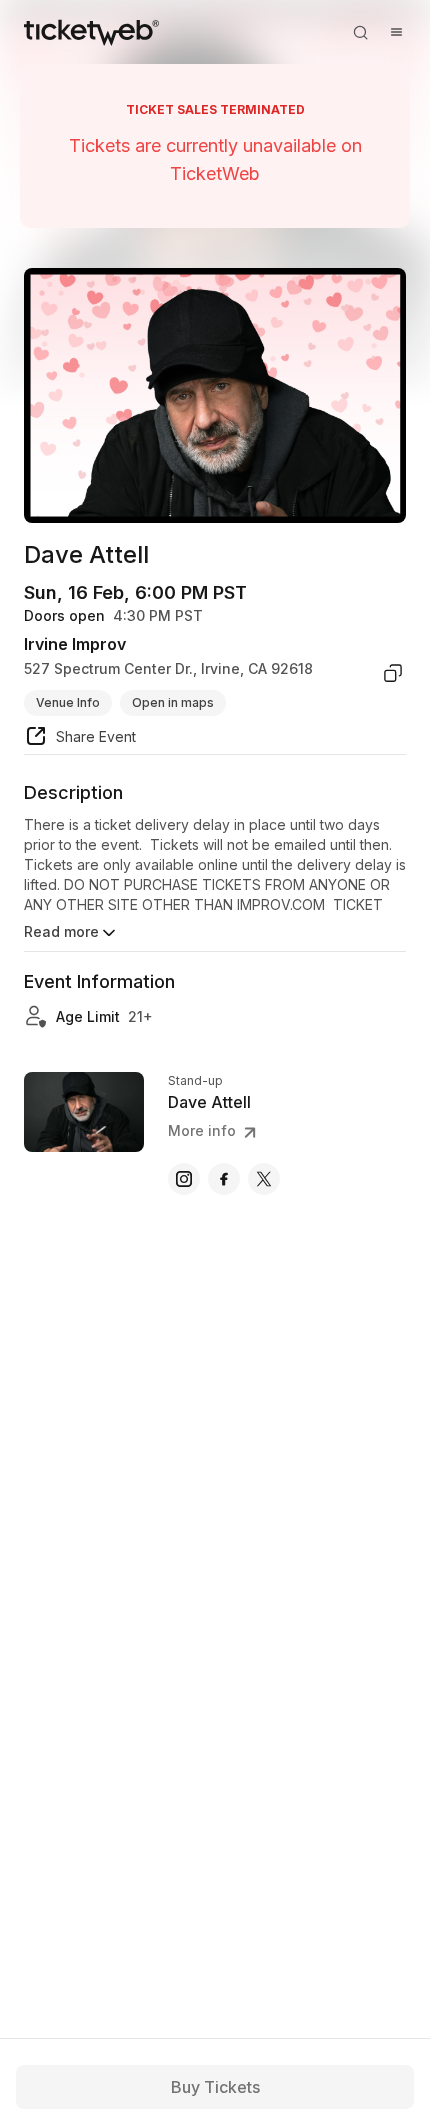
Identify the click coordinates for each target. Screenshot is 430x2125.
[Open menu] (396, 32)
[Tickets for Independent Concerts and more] (91, 32)
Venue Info (68, 702)
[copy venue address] (393, 673)
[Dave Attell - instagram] (184, 1179)
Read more (61, 931)
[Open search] (360, 32)
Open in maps (173, 702)
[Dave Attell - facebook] (224, 1179)
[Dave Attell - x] (264, 1179)
